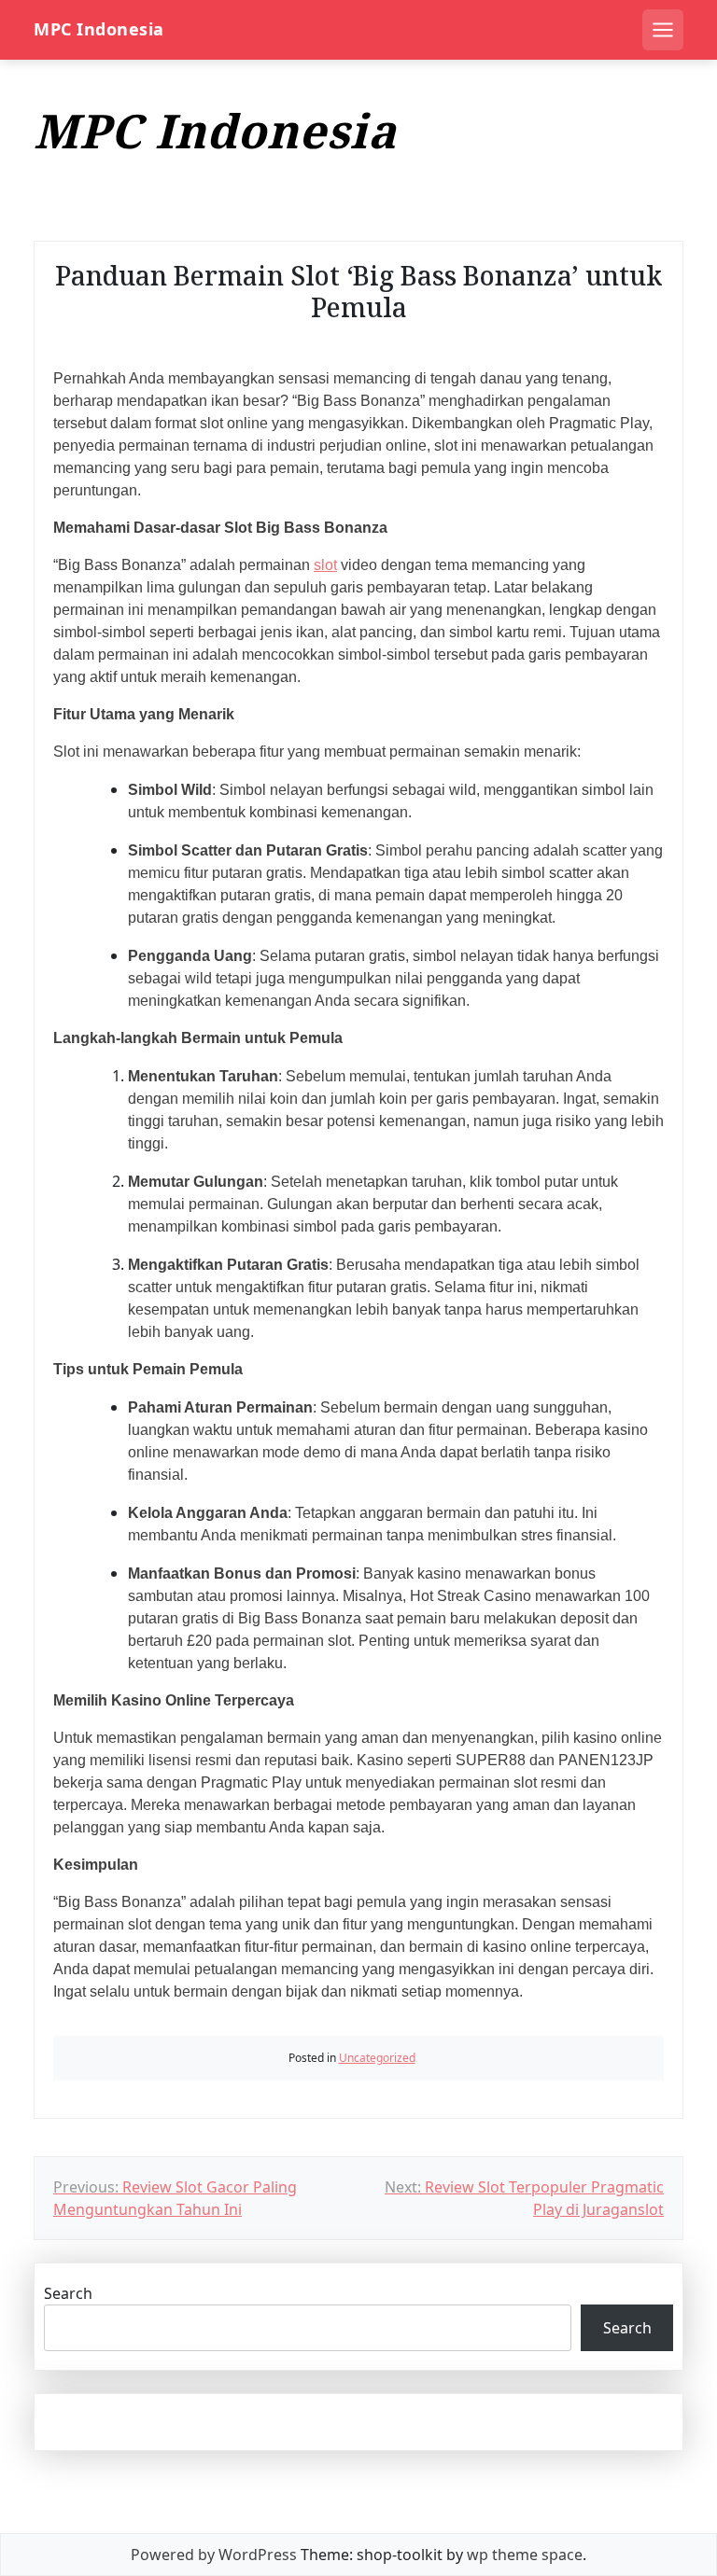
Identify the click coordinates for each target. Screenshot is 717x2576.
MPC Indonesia (99, 29)
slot (325, 565)
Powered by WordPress (214, 2555)
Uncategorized (377, 2058)
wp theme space (525, 2555)
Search (68, 2293)
